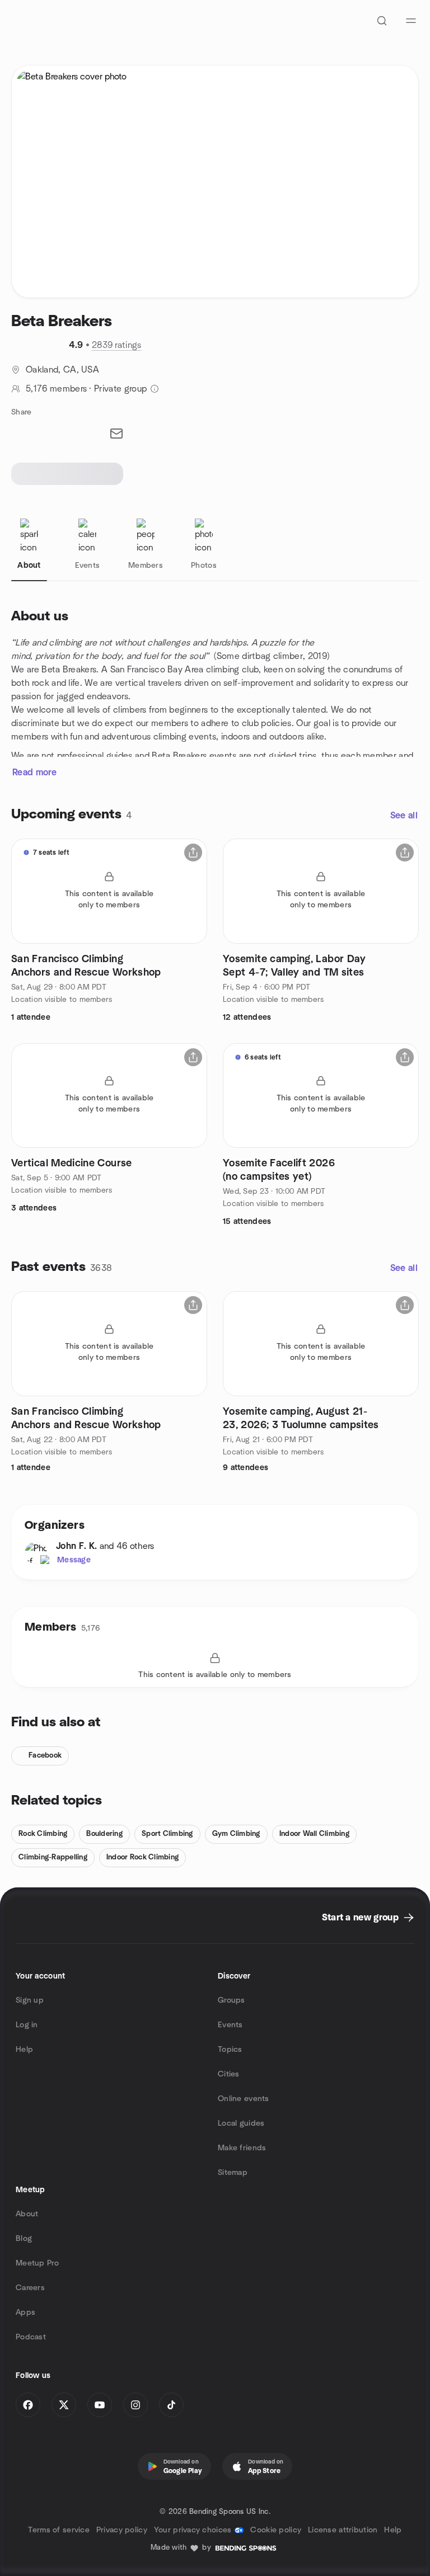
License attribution (343, 2530)
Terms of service (59, 2530)
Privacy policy (122, 2530)
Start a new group (360, 1918)
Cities (229, 2074)
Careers (30, 2288)
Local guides (241, 2123)
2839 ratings (117, 345)
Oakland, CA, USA (62, 370)
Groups (232, 2000)
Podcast (31, 2337)
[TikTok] (171, 2405)
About (27, 2214)
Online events (244, 2099)
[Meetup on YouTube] (100, 2405)
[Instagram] (135, 2405)
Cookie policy (276, 2530)
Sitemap (233, 2173)
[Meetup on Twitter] (64, 2405)
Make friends (242, 2148)
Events (230, 2025)
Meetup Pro (37, 2263)
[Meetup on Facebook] (28, 2405)
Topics (230, 2050)
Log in (27, 2025)
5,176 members (56, 389)
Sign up (30, 2000)
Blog (24, 2239)
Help (24, 2050)
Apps (25, 2313)
